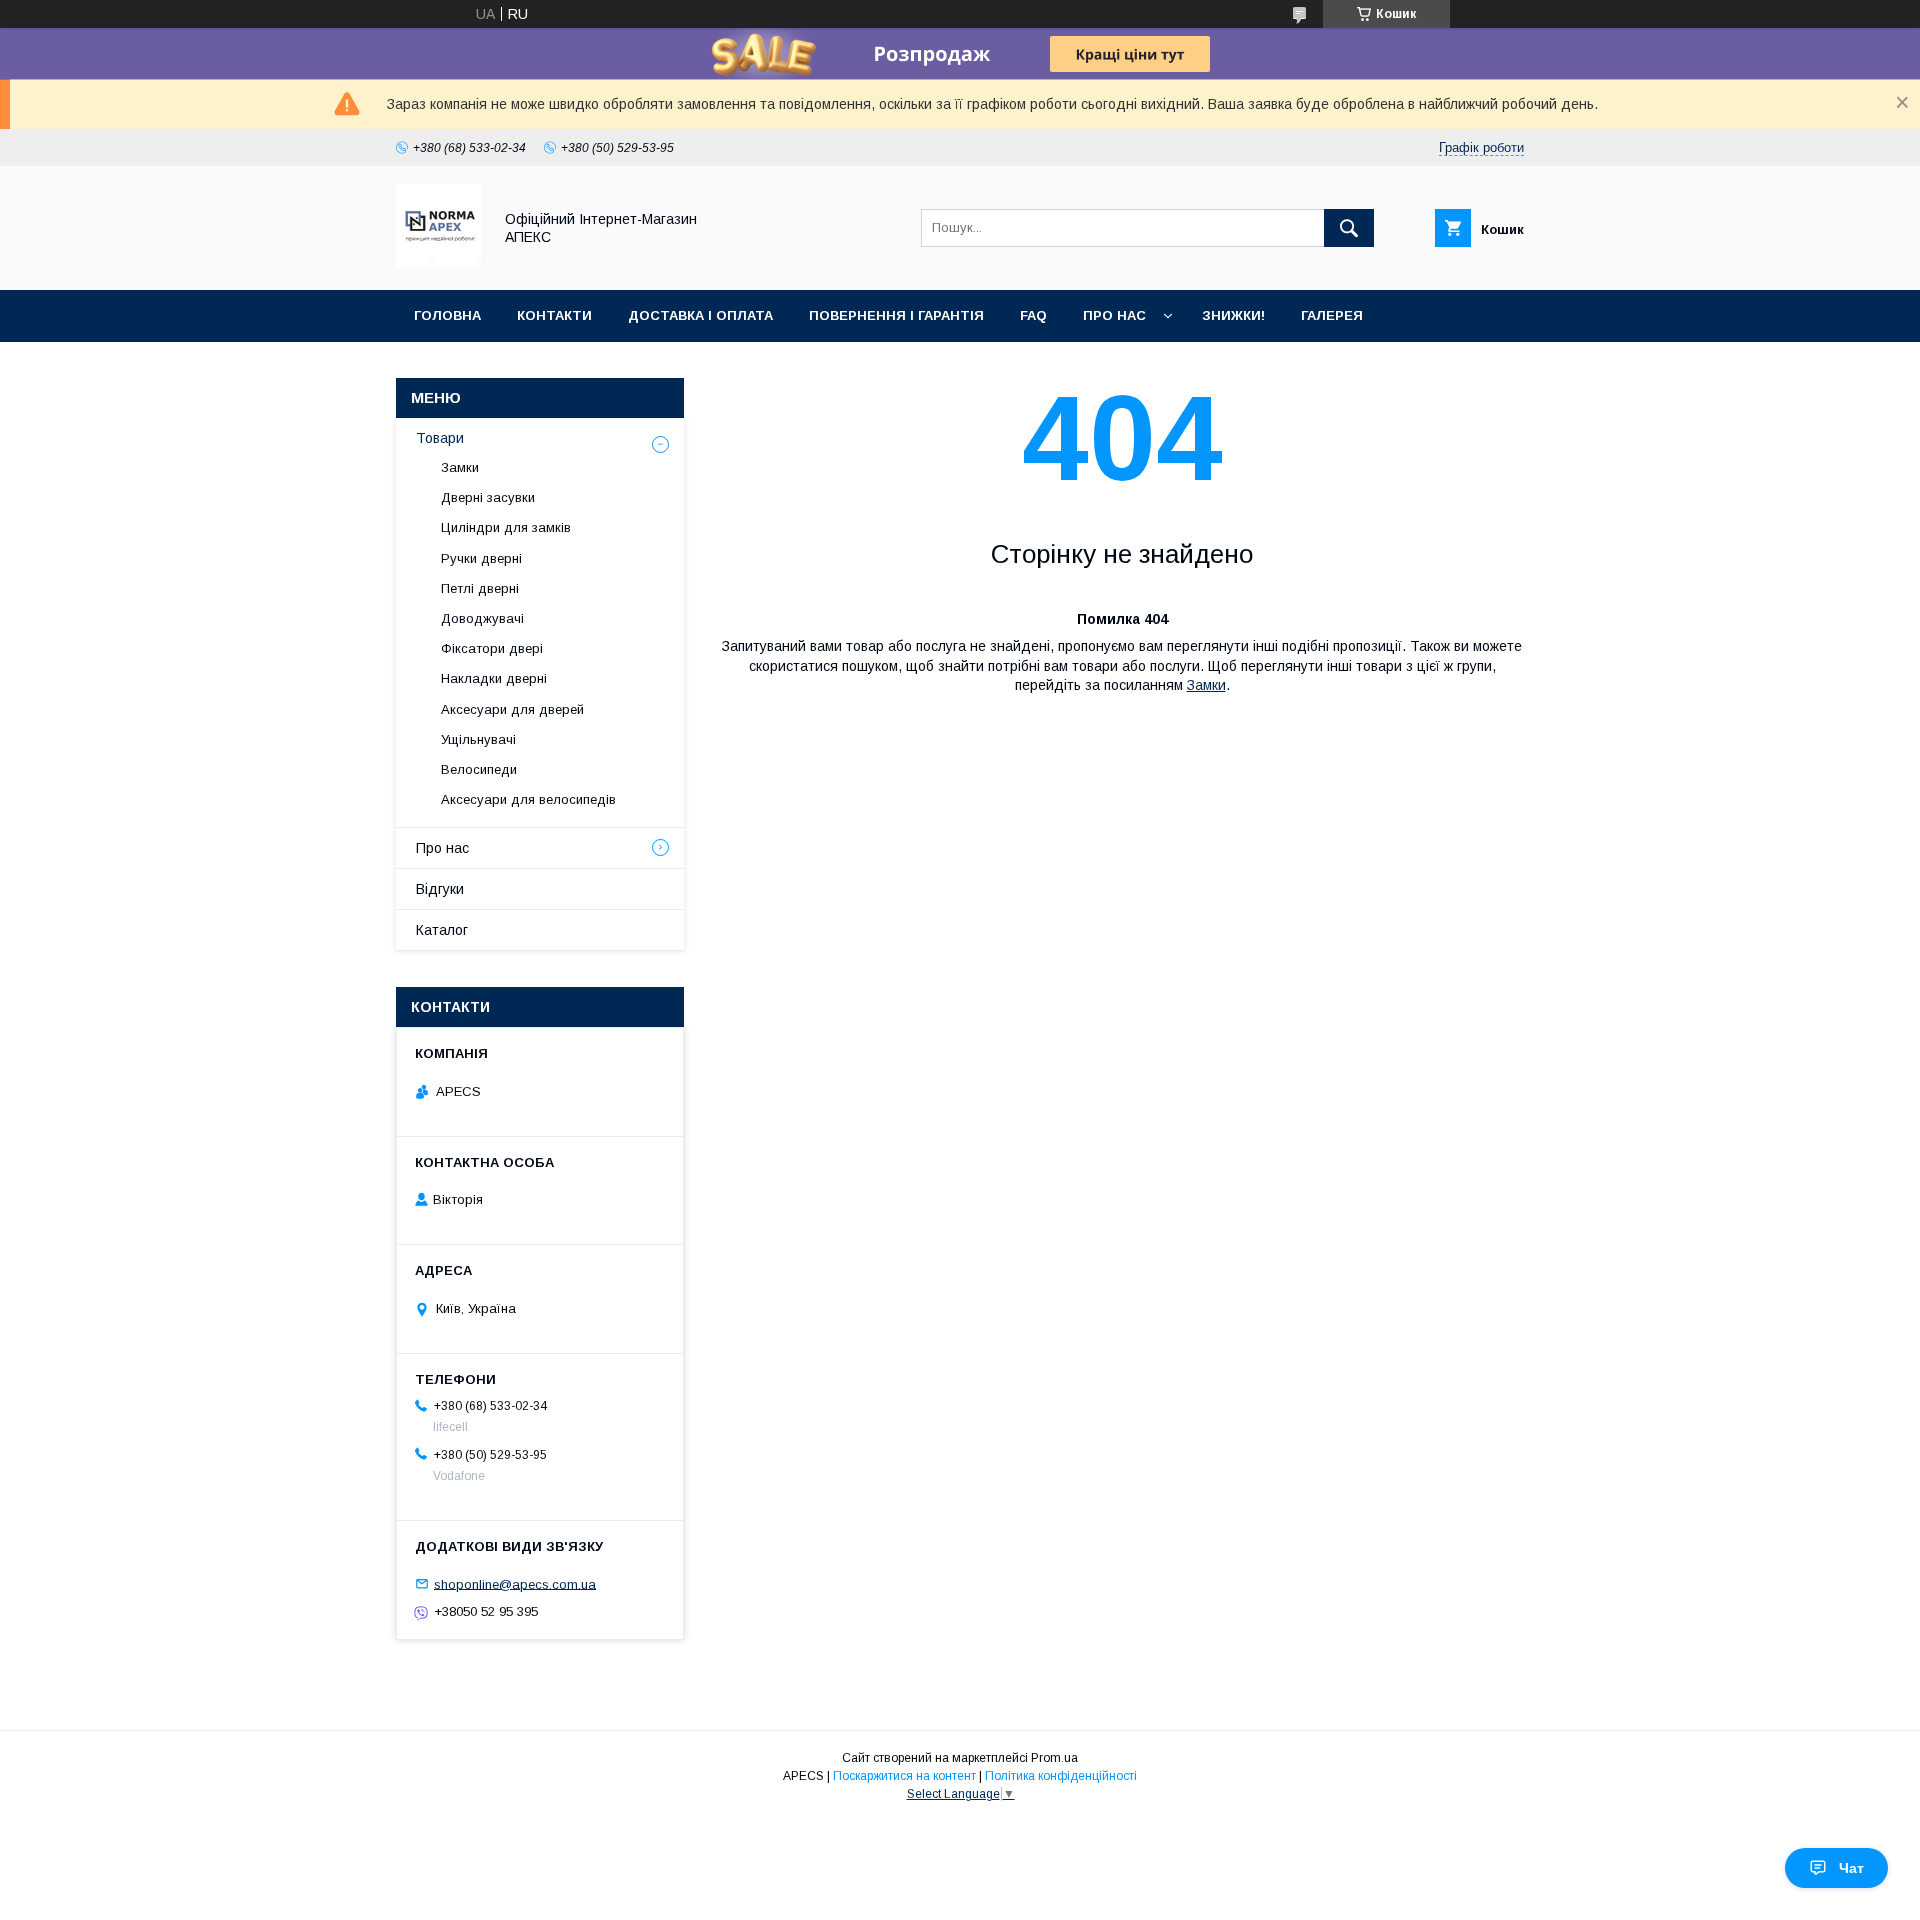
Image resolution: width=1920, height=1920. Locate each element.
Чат (1851, 1868)
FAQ (1033, 315)
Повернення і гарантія (896, 315)
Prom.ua (1054, 1758)
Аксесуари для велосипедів (528, 799)
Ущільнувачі (478, 739)
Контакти (554, 315)
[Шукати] (1349, 228)
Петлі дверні (480, 588)
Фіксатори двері (492, 648)
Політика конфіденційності (1061, 1776)
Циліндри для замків (506, 527)
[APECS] (438, 264)
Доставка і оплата (700, 315)
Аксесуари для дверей (512, 709)
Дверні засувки (488, 497)
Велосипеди (479, 769)
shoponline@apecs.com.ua (515, 1583)
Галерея (1332, 315)
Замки (1206, 685)
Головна (447, 315)
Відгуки (440, 889)
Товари (440, 438)
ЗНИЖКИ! (1233, 315)
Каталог (442, 930)
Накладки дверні (494, 678)
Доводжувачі (482, 618)
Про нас (1114, 315)
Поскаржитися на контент (904, 1776)
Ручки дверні (481, 558)
